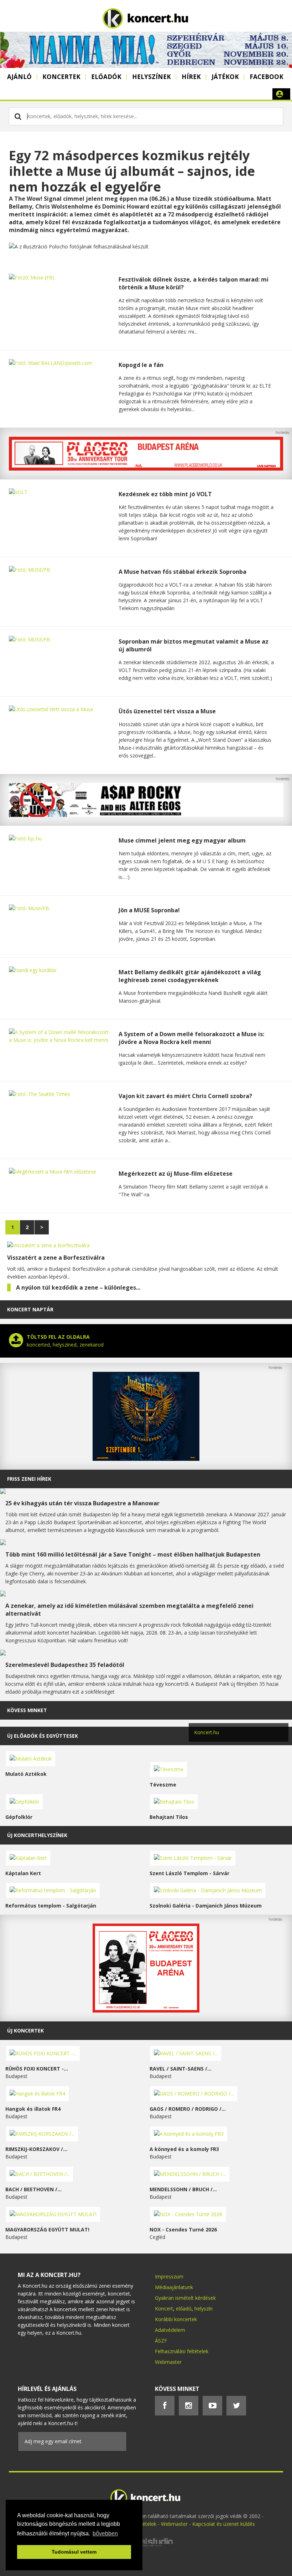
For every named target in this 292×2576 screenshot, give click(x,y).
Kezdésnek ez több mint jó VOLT (165, 494)
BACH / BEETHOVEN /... (33, 2189)
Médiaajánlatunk (174, 2287)
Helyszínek (152, 77)
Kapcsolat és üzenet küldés (224, 2524)
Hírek (191, 77)
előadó (184, 2309)
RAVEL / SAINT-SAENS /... (181, 2069)
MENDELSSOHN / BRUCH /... (183, 2189)
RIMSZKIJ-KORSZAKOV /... (36, 2149)
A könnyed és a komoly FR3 (184, 2149)
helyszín (204, 2309)
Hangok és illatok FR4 (33, 2109)
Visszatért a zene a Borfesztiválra (56, 1258)
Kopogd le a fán (141, 365)
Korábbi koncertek (176, 2319)
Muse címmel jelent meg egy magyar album (182, 840)
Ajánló (19, 77)
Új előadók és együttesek (43, 1736)
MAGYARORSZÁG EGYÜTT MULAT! (47, 2229)
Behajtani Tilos (169, 1817)
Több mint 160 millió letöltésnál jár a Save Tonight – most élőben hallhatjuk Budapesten (133, 1554)
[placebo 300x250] (146, 2011)
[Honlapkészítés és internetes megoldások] (146, 2546)
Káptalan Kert (23, 1873)
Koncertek (61, 77)
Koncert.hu (207, 1732)
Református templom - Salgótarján (51, 1906)
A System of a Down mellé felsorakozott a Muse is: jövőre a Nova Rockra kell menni (191, 1038)
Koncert (164, 2309)
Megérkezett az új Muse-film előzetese (176, 1174)
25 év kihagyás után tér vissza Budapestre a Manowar (82, 1503)
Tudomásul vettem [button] (74, 2552)
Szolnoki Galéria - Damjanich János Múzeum (206, 1906)
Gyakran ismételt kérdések (185, 2298)
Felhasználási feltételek (182, 2351)
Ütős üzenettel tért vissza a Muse (167, 711)
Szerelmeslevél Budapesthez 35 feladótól (65, 1665)
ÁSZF (161, 2341)
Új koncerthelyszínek (37, 1835)
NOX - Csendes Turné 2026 (183, 2229)
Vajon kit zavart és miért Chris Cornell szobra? (185, 1096)
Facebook (267, 77)
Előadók (106, 77)
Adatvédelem (170, 2330)
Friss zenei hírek (29, 1479)
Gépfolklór (19, 1817)
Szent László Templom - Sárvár (189, 1873)
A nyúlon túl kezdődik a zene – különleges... (78, 1287)
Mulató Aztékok (26, 1774)
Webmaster (168, 2362)
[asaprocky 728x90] (146, 815)
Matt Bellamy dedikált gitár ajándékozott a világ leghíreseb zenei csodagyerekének (190, 976)
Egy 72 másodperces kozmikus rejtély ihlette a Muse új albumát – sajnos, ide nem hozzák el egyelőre (132, 171)
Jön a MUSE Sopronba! (149, 910)
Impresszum (169, 2276)
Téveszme (163, 1785)
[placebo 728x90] (146, 469)
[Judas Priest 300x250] (146, 1459)
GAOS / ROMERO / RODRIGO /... (188, 2109)
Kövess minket (27, 1710)
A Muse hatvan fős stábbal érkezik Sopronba (182, 572)
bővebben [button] (105, 2533)
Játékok (225, 77)
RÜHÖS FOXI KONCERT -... (37, 2069)
